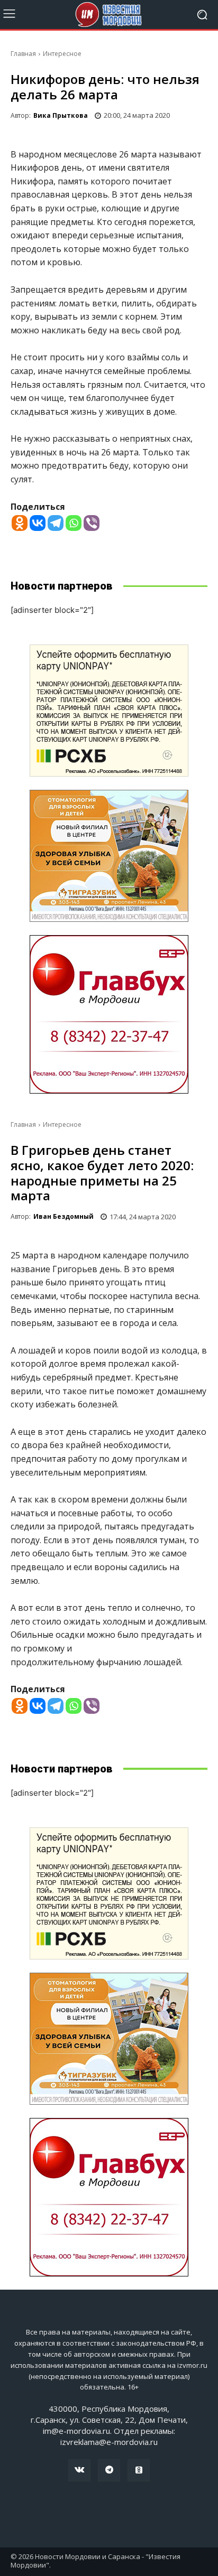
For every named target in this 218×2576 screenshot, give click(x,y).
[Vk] (79, 2470)
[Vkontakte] (38, 523)
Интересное (62, 54)
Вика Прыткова (61, 115)
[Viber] (92, 523)
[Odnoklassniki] (20, 523)
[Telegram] (56, 523)
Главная (23, 54)
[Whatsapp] (74, 523)
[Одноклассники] (139, 2470)
